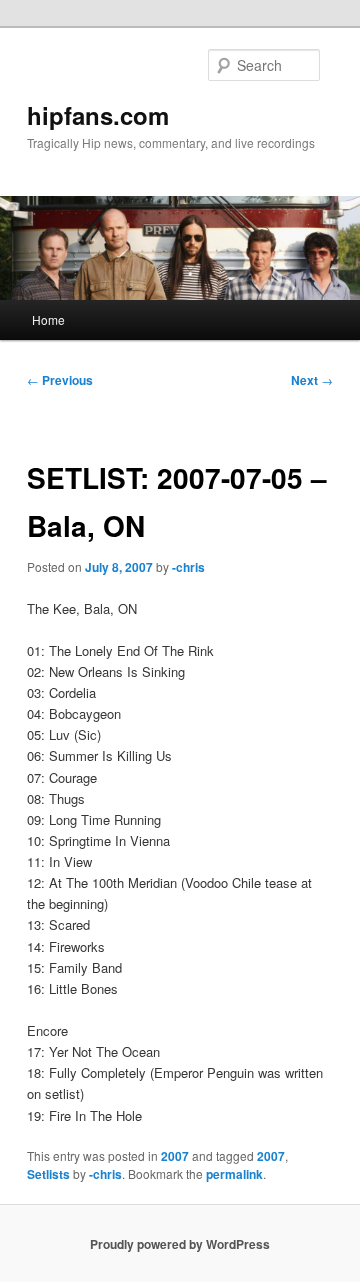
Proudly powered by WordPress (180, 1244)
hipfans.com (98, 115)
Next (312, 380)
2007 (175, 1156)
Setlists (48, 1174)
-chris (188, 567)
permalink (234, 1174)
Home (48, 319)
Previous (60, 380)
